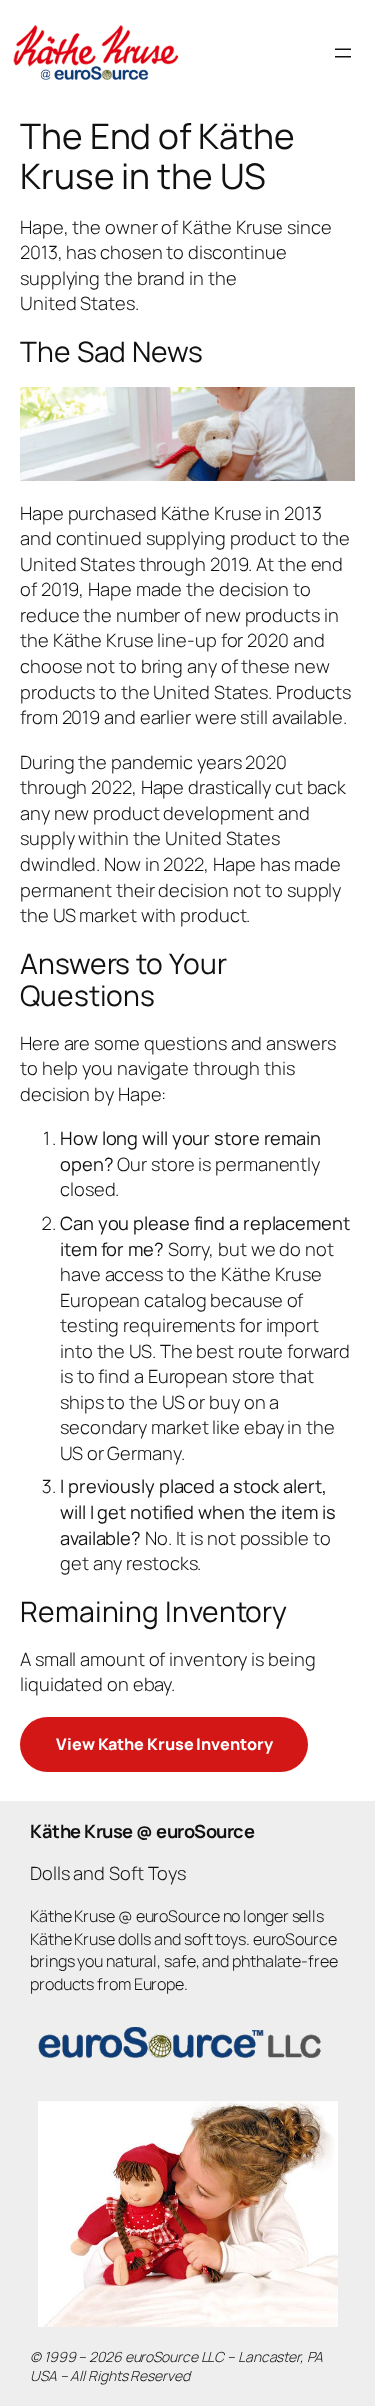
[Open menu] (343, 53)
